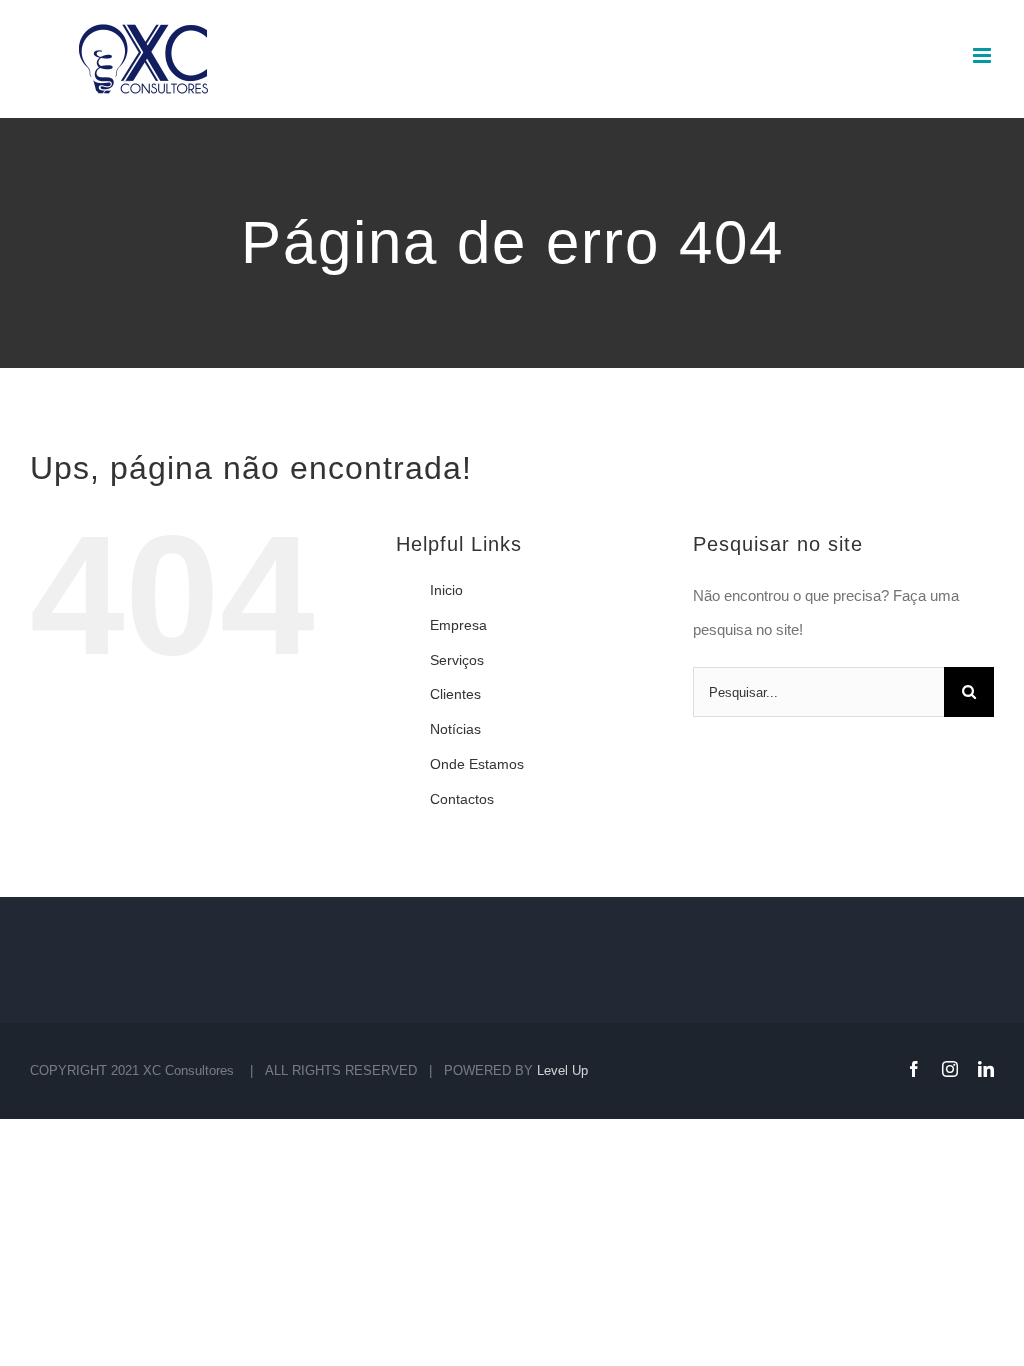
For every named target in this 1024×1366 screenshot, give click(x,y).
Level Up (562, 1070)
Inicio (446, 590)
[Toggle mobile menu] (983, 55)
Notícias (455, 729)
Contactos (462, 799)
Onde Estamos (477, 764)
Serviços (457, 660)
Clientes (455, 694)
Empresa (458, 625)
